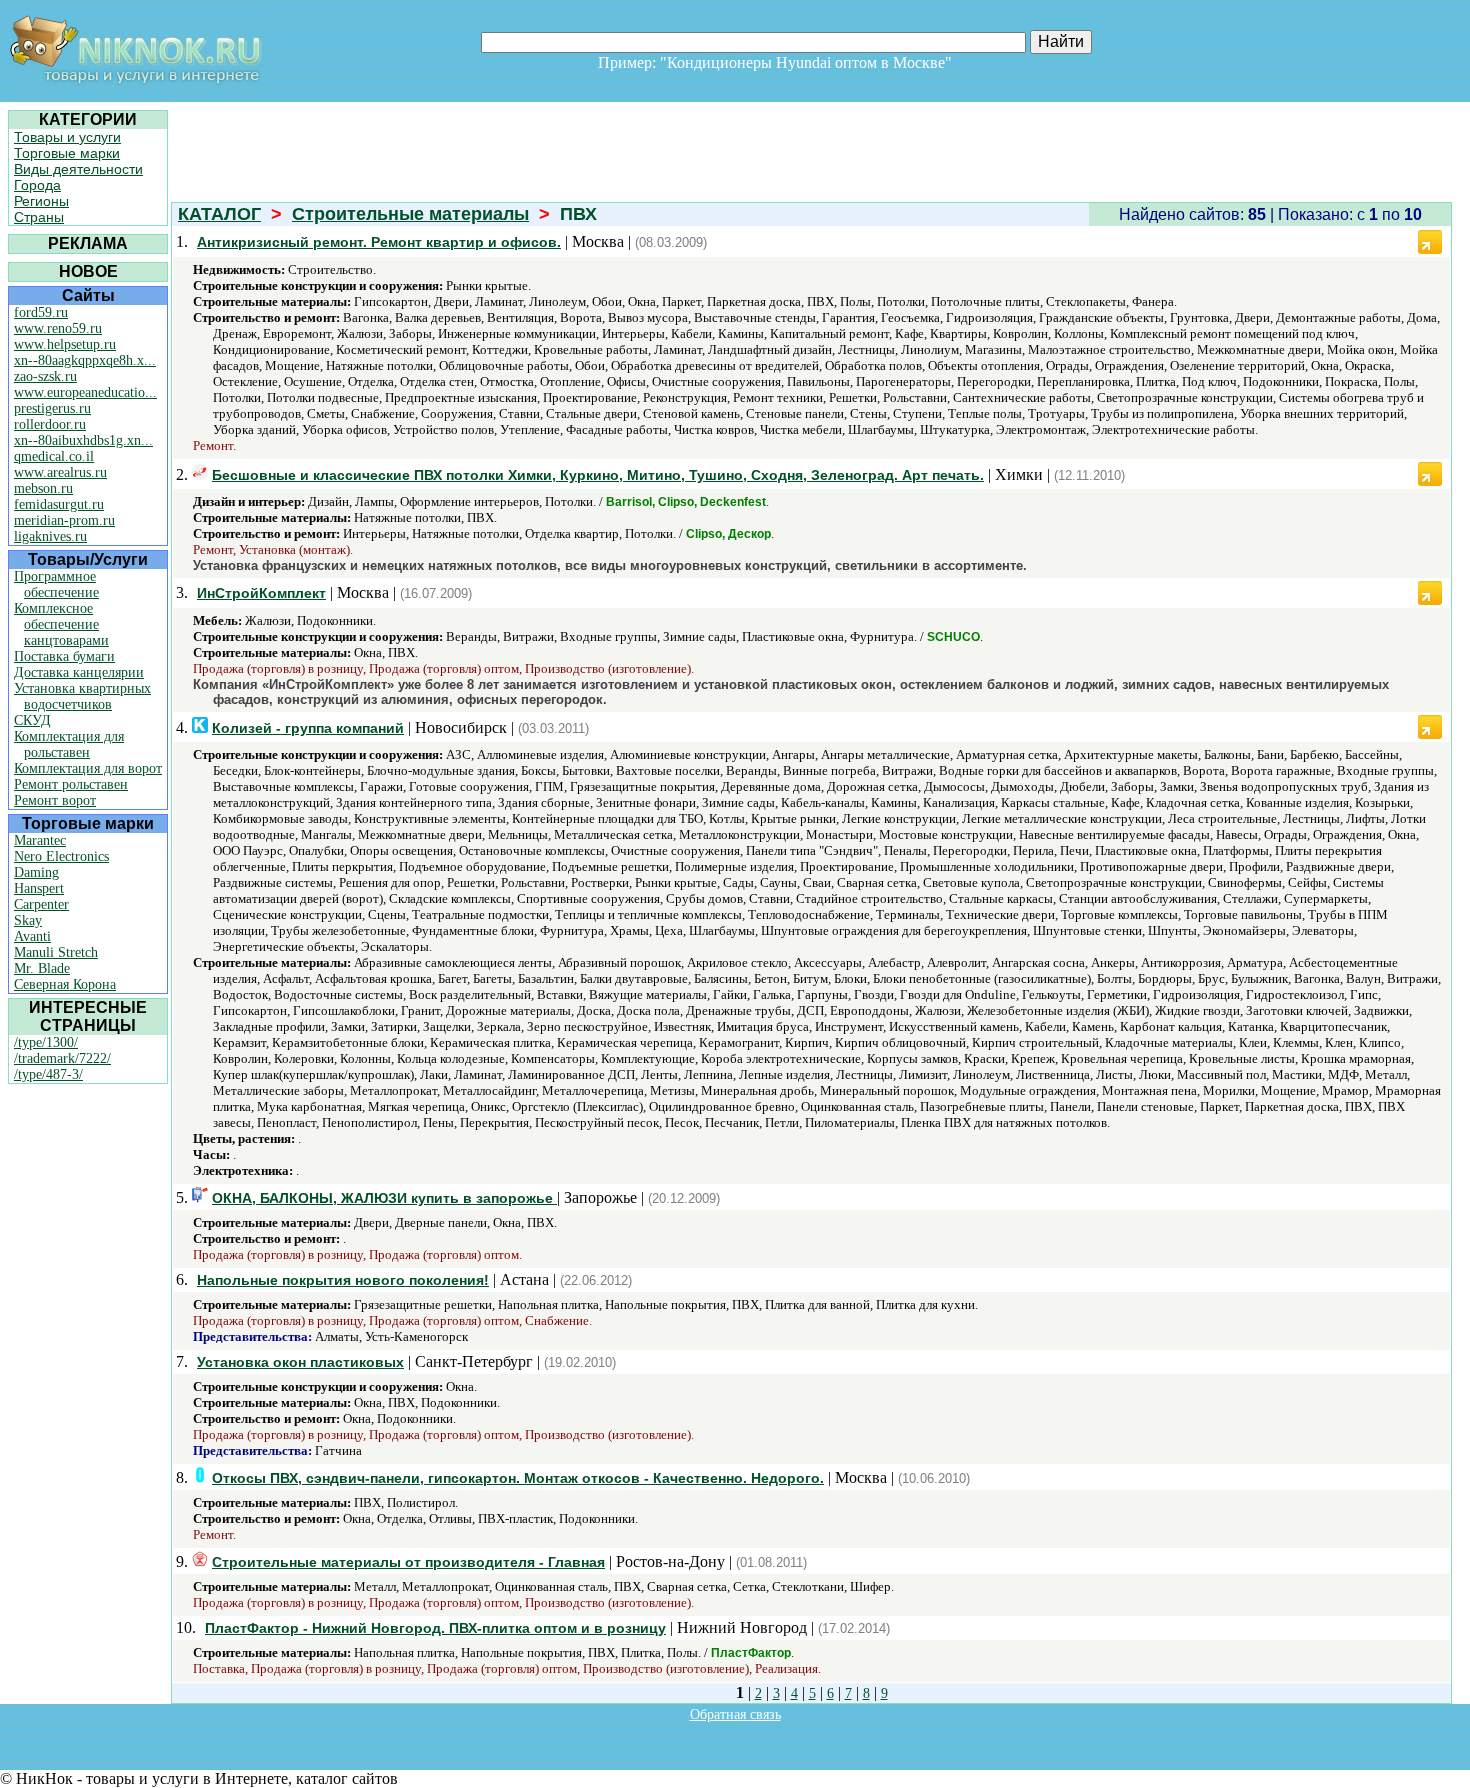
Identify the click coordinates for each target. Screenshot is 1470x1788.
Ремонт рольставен (71, 784)
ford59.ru (41, 312)
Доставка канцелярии (79, 672)
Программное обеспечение (56, 584)
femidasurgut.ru (59, 504)
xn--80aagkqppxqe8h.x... (85, 360)
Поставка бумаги (64, 656)
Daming (36, 872)
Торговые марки (67, 153)
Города (37, 185)
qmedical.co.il (54, 456)
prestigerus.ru (52, 408)
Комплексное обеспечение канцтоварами (61, 624)
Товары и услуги (67, 137)
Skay (28, 920)
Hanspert (39, 888)
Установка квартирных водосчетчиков (82, 696)
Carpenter (41, 904)
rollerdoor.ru (50, 424)
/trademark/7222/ (62, 1058)
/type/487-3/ (48, 1074)
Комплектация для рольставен (69, 744)
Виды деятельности (78, 169)
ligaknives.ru (50, 536)
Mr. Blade (42, 968)
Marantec (40, 840)
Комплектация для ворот (88, 768)
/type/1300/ (46, 1042)
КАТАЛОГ (219, 214)
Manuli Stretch (56, 952)
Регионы (41, 201)
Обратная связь (735, 1714)
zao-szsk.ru (45, 376)
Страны (39, 217)
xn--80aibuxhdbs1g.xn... (83, 440)
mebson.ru (43, 488)
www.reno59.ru (58, 328)
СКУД (32, 720)
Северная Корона (65, 984)
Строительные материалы (410, 214)
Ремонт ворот (55, 800)
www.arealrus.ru (60, 472)
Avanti (32, 936)
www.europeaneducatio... (85, 392)
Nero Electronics (61, 856)
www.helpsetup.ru (65, 344)
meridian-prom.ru (64, 520)
